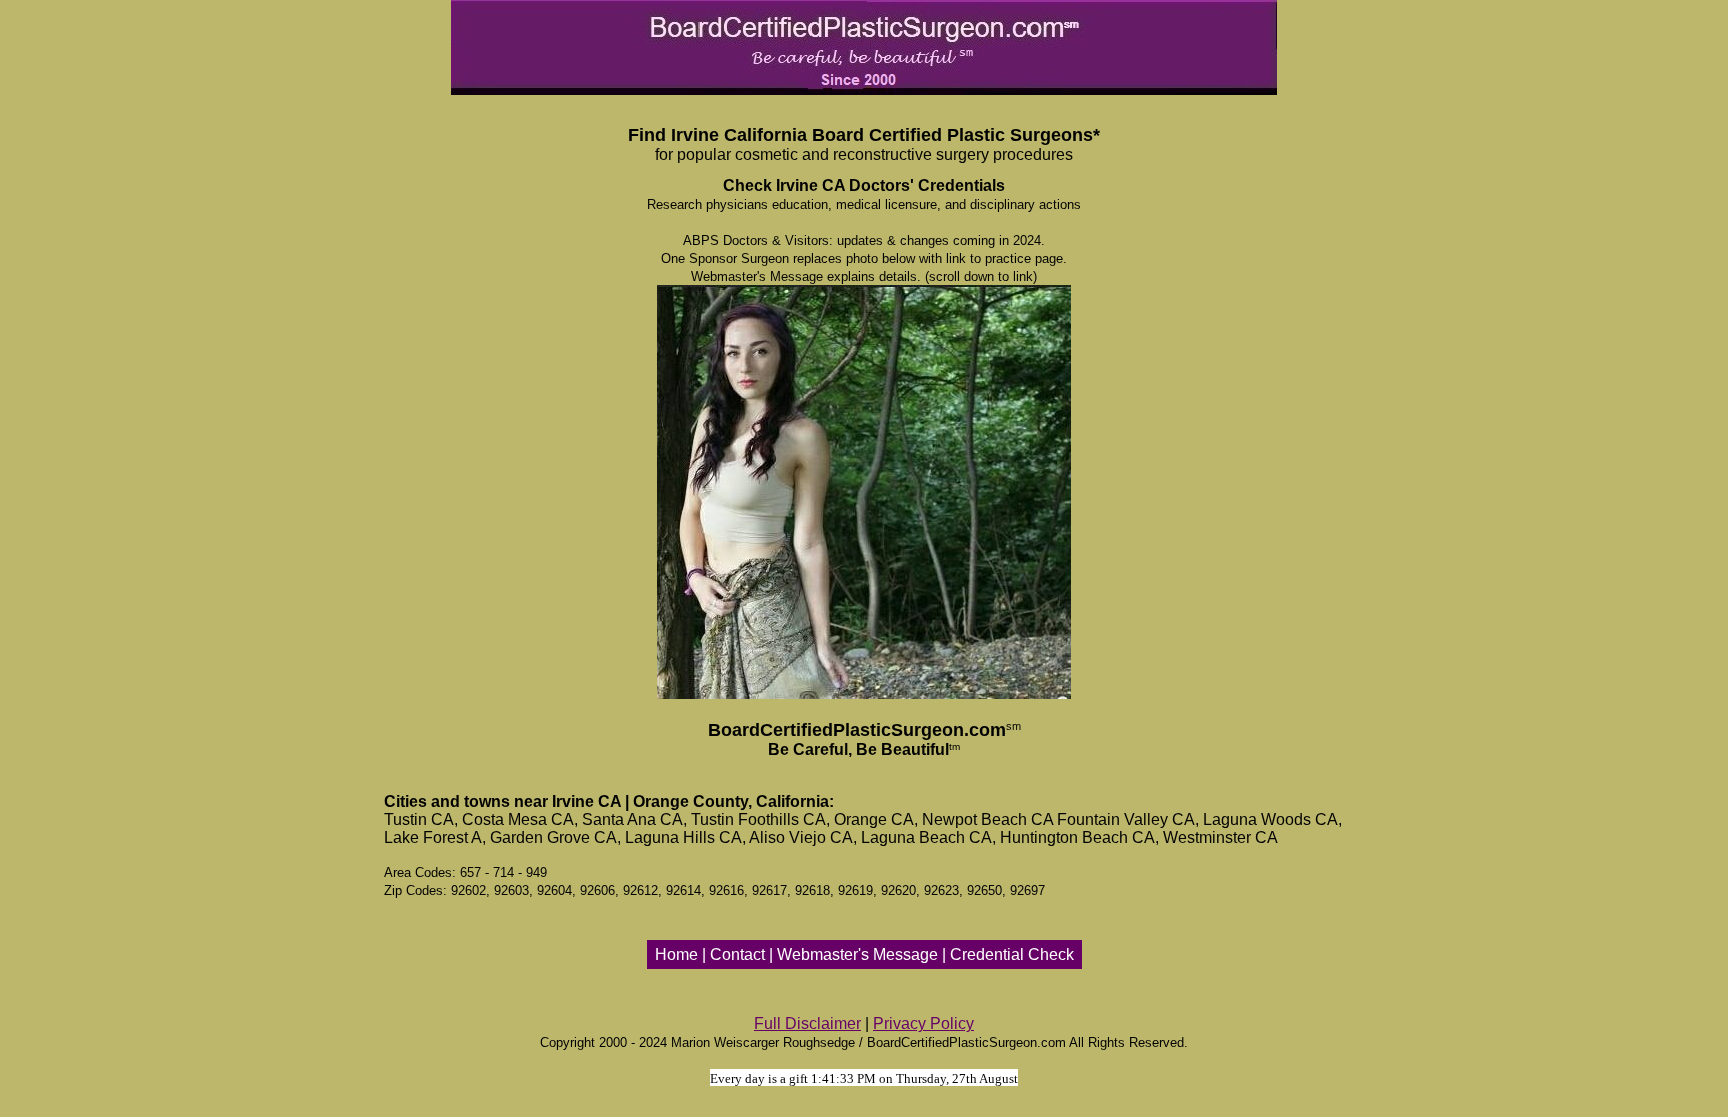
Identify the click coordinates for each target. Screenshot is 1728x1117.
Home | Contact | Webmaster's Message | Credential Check (864, 954)
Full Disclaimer (807, 1023)
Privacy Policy (923, 1023)
